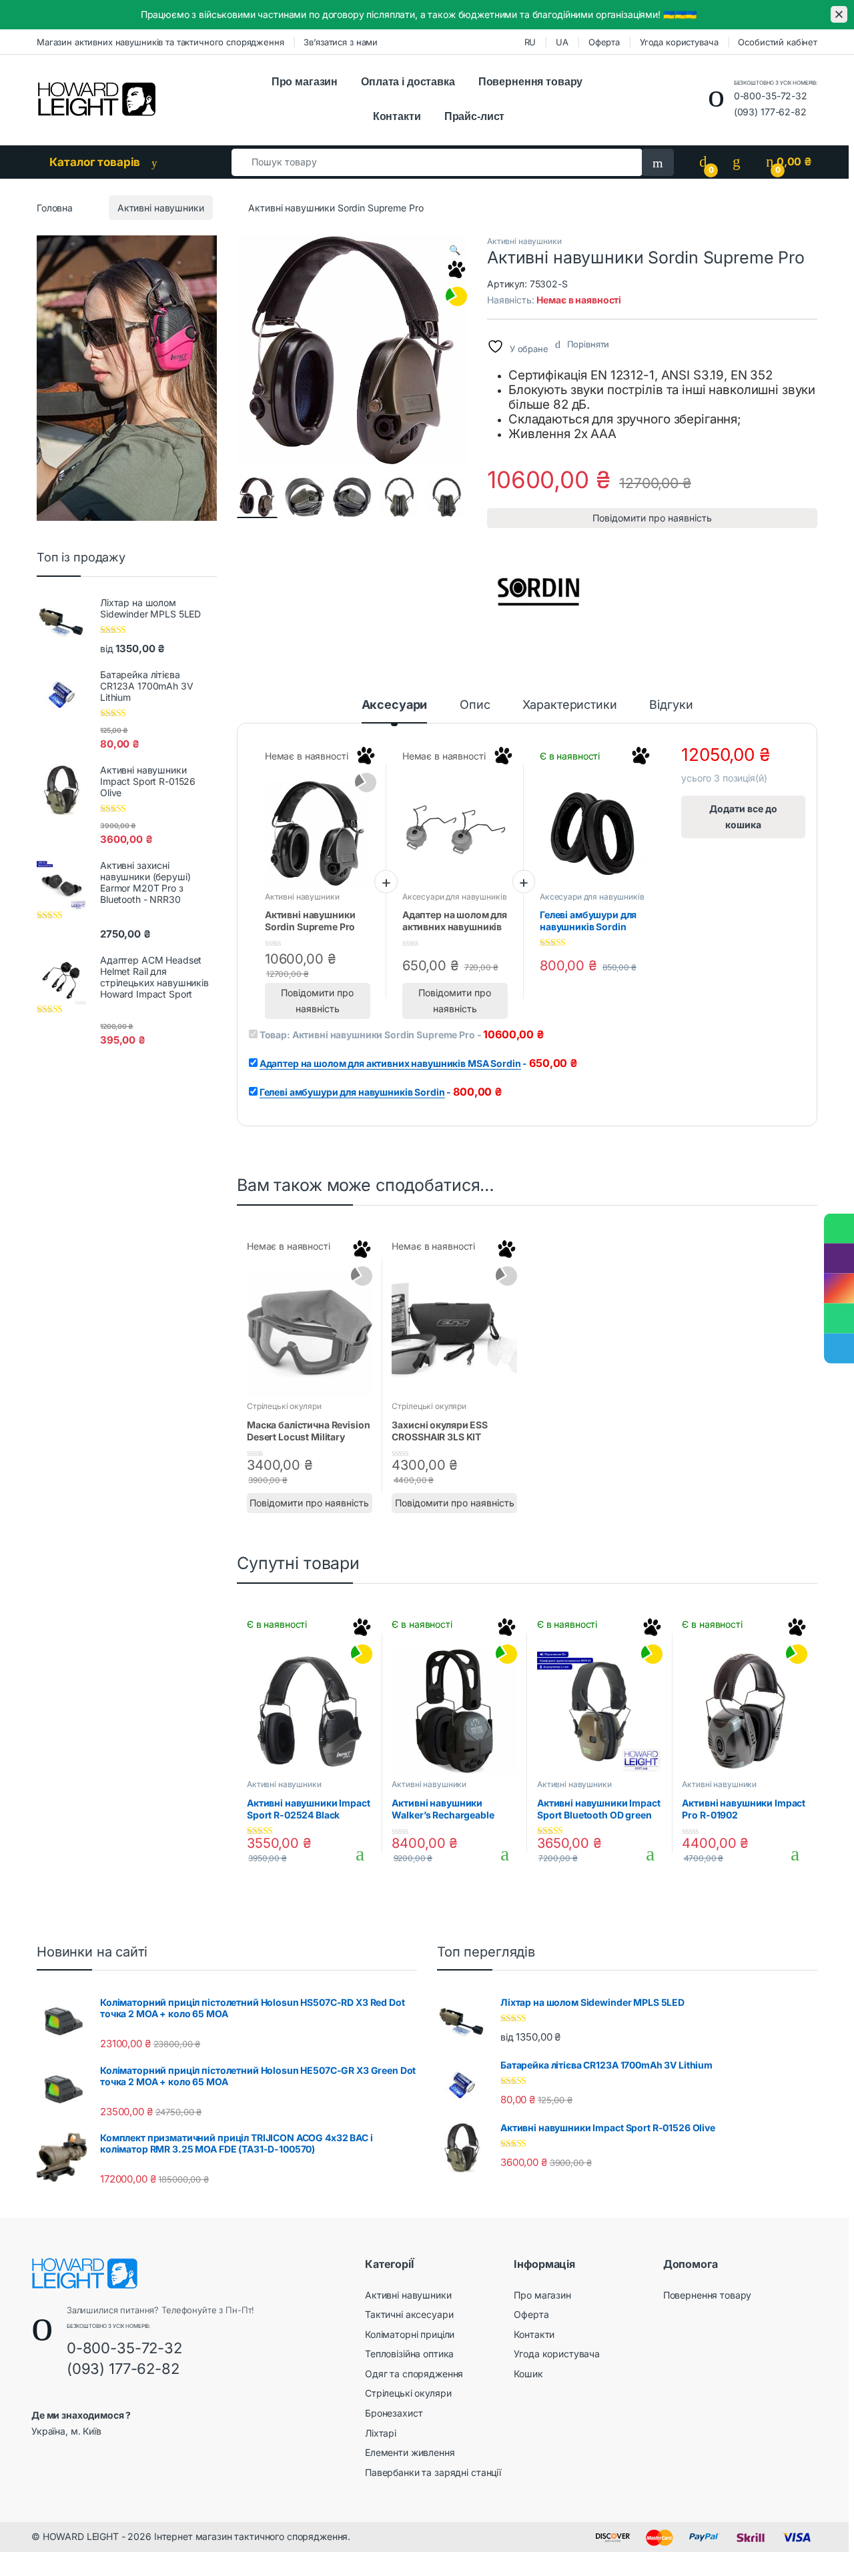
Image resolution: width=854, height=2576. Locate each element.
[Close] (839, 14)
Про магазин (305, 82)
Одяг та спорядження (414, 2374)
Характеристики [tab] (569, 705)
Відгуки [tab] (671, 705)
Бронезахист (394, 2413)
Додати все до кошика (743, 817)
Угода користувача (679, 42)
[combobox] (437, 162)
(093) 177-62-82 (770, 112)
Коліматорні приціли (410, 2334)
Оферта (604, 42)
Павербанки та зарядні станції (433, 2472)
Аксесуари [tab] (395, 705)
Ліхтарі (381, 2433)
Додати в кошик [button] (355, 1854)
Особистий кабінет (778, 42)
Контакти (397, 116)
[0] (703, 162)
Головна (55, 208)
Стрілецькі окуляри (284, 1406)
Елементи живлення (410, 2452)
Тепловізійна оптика (409, 2354)
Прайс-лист (475, 116)
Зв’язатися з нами (341, 42)
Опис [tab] (475, 705)
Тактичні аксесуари (409, 2314)
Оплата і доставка (408, 82)
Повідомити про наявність (652, 518)
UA (562, 42)
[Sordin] (537, 587)
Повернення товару (531, 82)
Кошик (528, 2374)
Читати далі (356, 1476)
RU (530, 42)
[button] (455, 250)
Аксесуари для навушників (455, 897)
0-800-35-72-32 (771, 96)
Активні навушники (161, 208)
